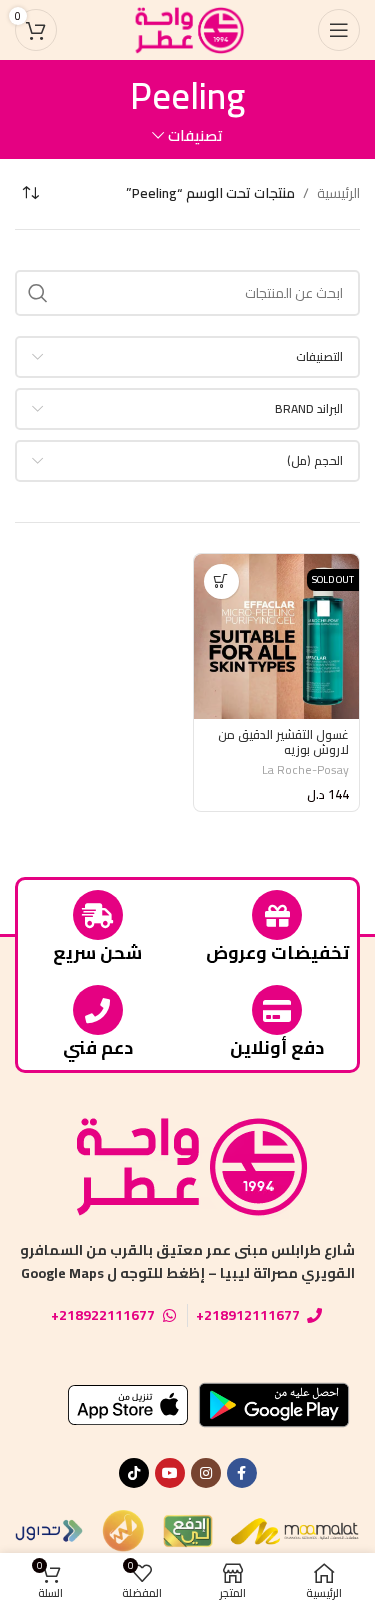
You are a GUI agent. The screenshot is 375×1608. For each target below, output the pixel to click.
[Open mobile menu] (339, 30)
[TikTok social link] (134, 1473)
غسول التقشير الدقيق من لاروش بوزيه (283, 742)
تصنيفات (195, 135)
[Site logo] (188, 29)
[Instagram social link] (206, 1473)
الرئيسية (338, 193)
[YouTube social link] (170, 1473)
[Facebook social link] (242, 1473)
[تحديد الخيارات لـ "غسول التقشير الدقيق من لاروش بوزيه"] (221, 581)
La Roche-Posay (305, 769)
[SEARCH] (38, 293)
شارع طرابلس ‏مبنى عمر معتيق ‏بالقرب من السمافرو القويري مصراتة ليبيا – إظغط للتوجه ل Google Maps (187, 1261)
